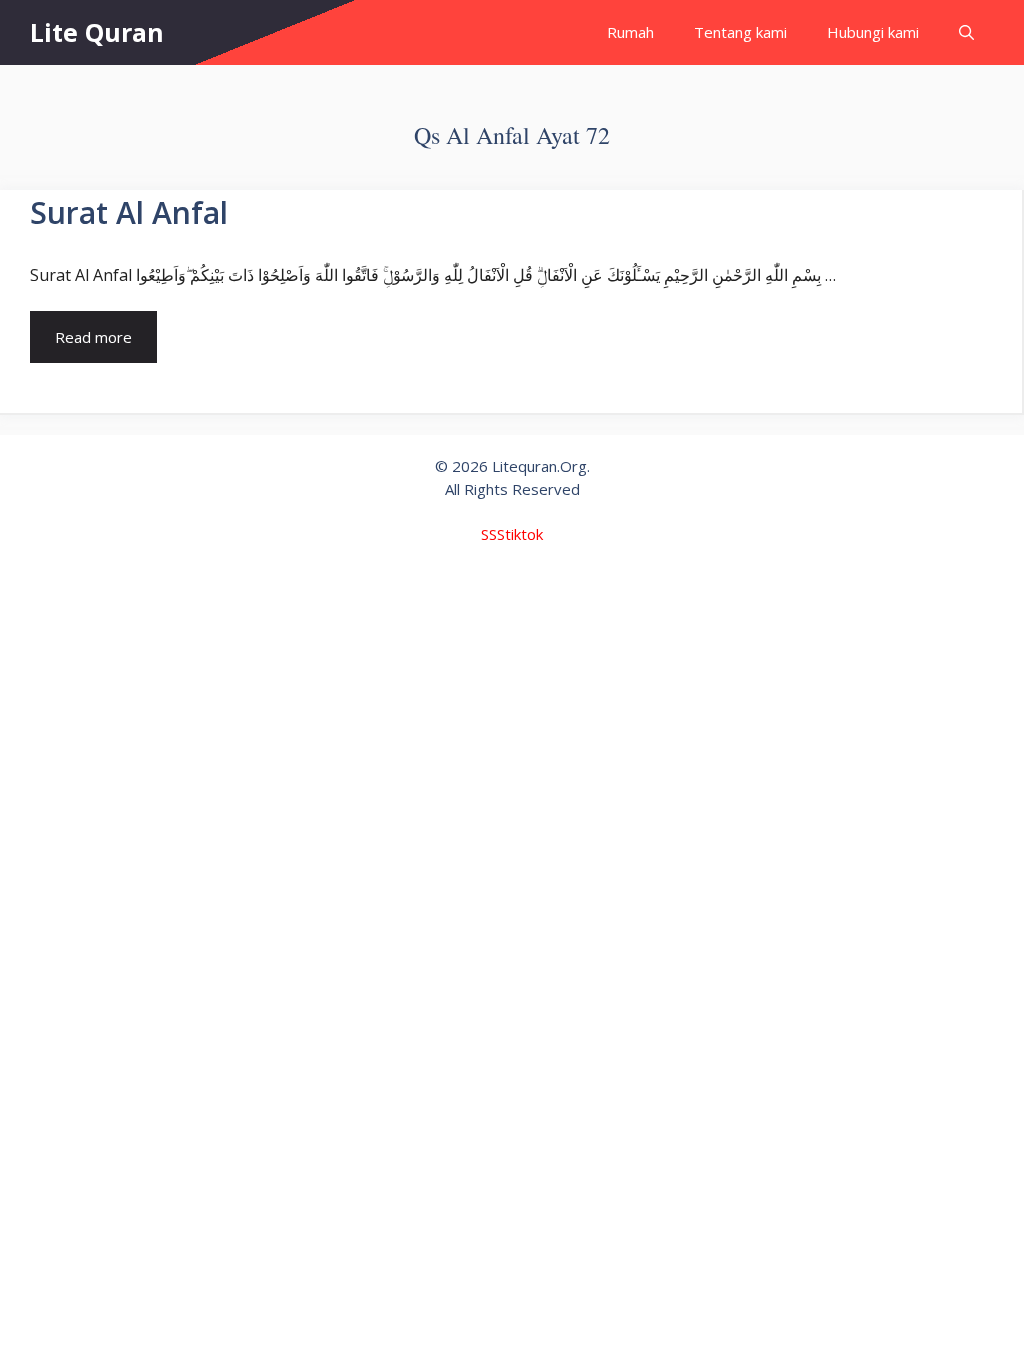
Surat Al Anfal (129, 212)
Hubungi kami (873, 32)
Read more (93, 337)
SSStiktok (512, 534)
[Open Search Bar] (966, 32)
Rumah (630, 32)
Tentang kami (740, 32)
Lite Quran (97, 32)
